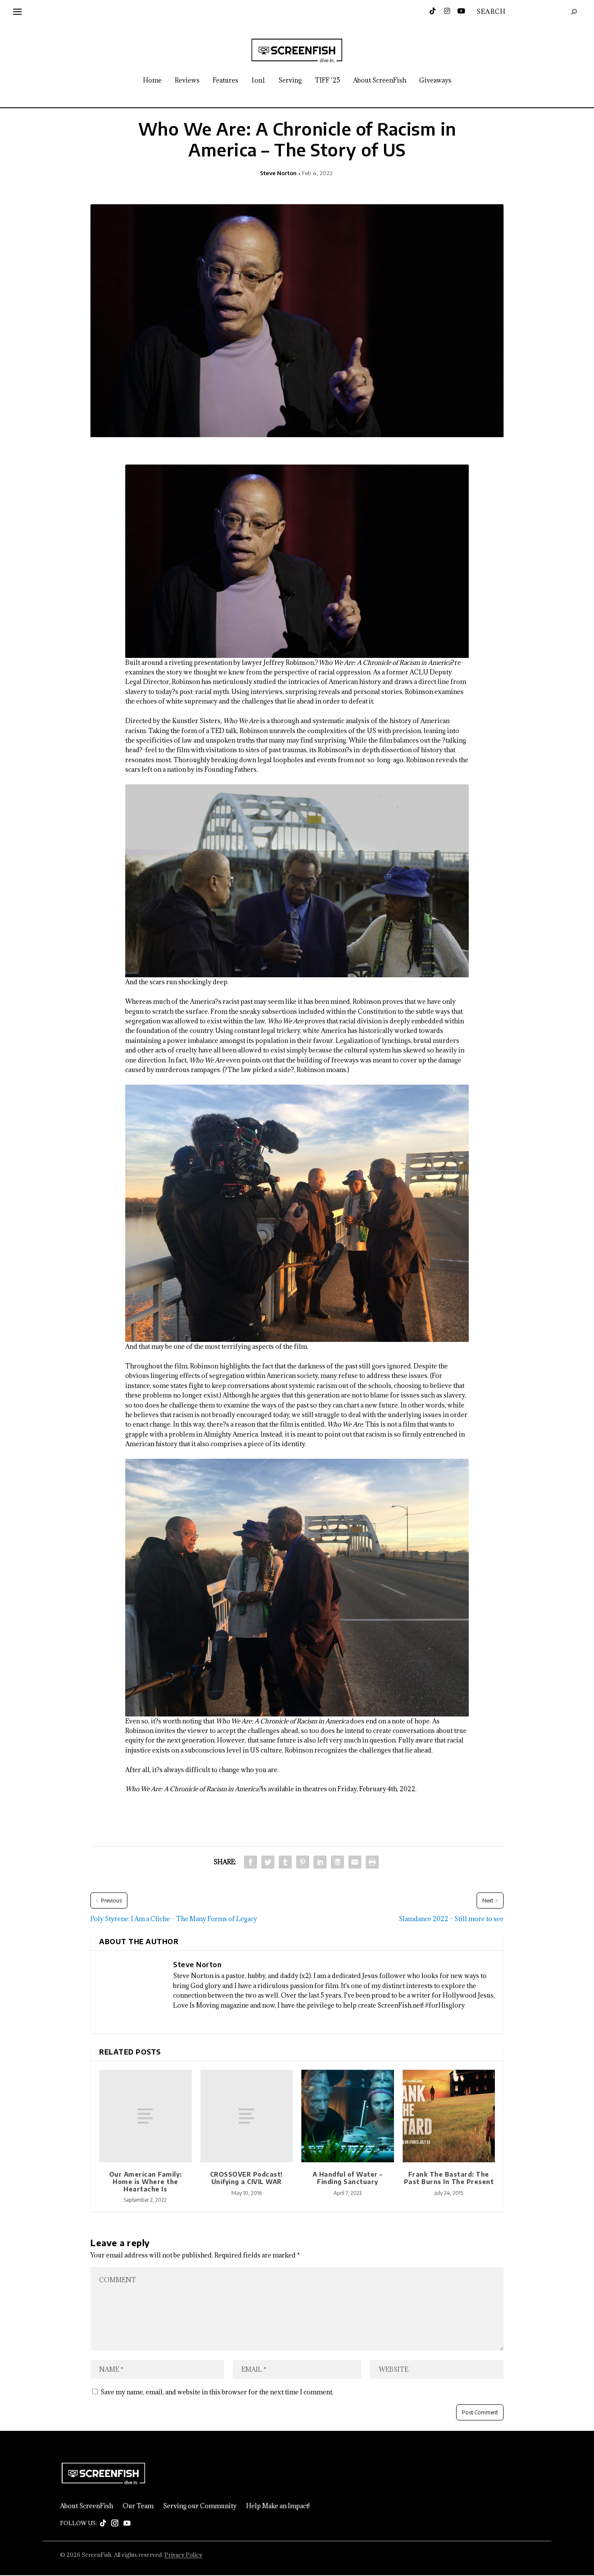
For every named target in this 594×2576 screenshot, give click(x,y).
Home (152, 81)
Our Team (138, 2506)
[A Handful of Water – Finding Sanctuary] (348, 2116)
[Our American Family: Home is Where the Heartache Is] (145, 2116)
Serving (290, 81)
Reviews (187, 81)
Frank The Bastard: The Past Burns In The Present (449, 2178)
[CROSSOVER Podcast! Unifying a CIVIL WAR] (247, 2116)
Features (225, 81)
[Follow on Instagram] (115, 2523)
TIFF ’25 (327, 81)
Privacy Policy (183, 2555)
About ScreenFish (380, 81)
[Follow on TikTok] (103, 2523)
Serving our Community (200, 2506)
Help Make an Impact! (278, 2506)
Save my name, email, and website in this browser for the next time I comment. (217, 2392)
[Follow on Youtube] (127, 2523)
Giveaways (435, 81)
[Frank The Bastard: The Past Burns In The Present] (449, 2116)
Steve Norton (278, 173)
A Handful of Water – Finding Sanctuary (348, 2178)
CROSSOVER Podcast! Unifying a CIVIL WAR (247, 2178)
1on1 (258, 81)
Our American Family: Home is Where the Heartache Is (145, 2182)
